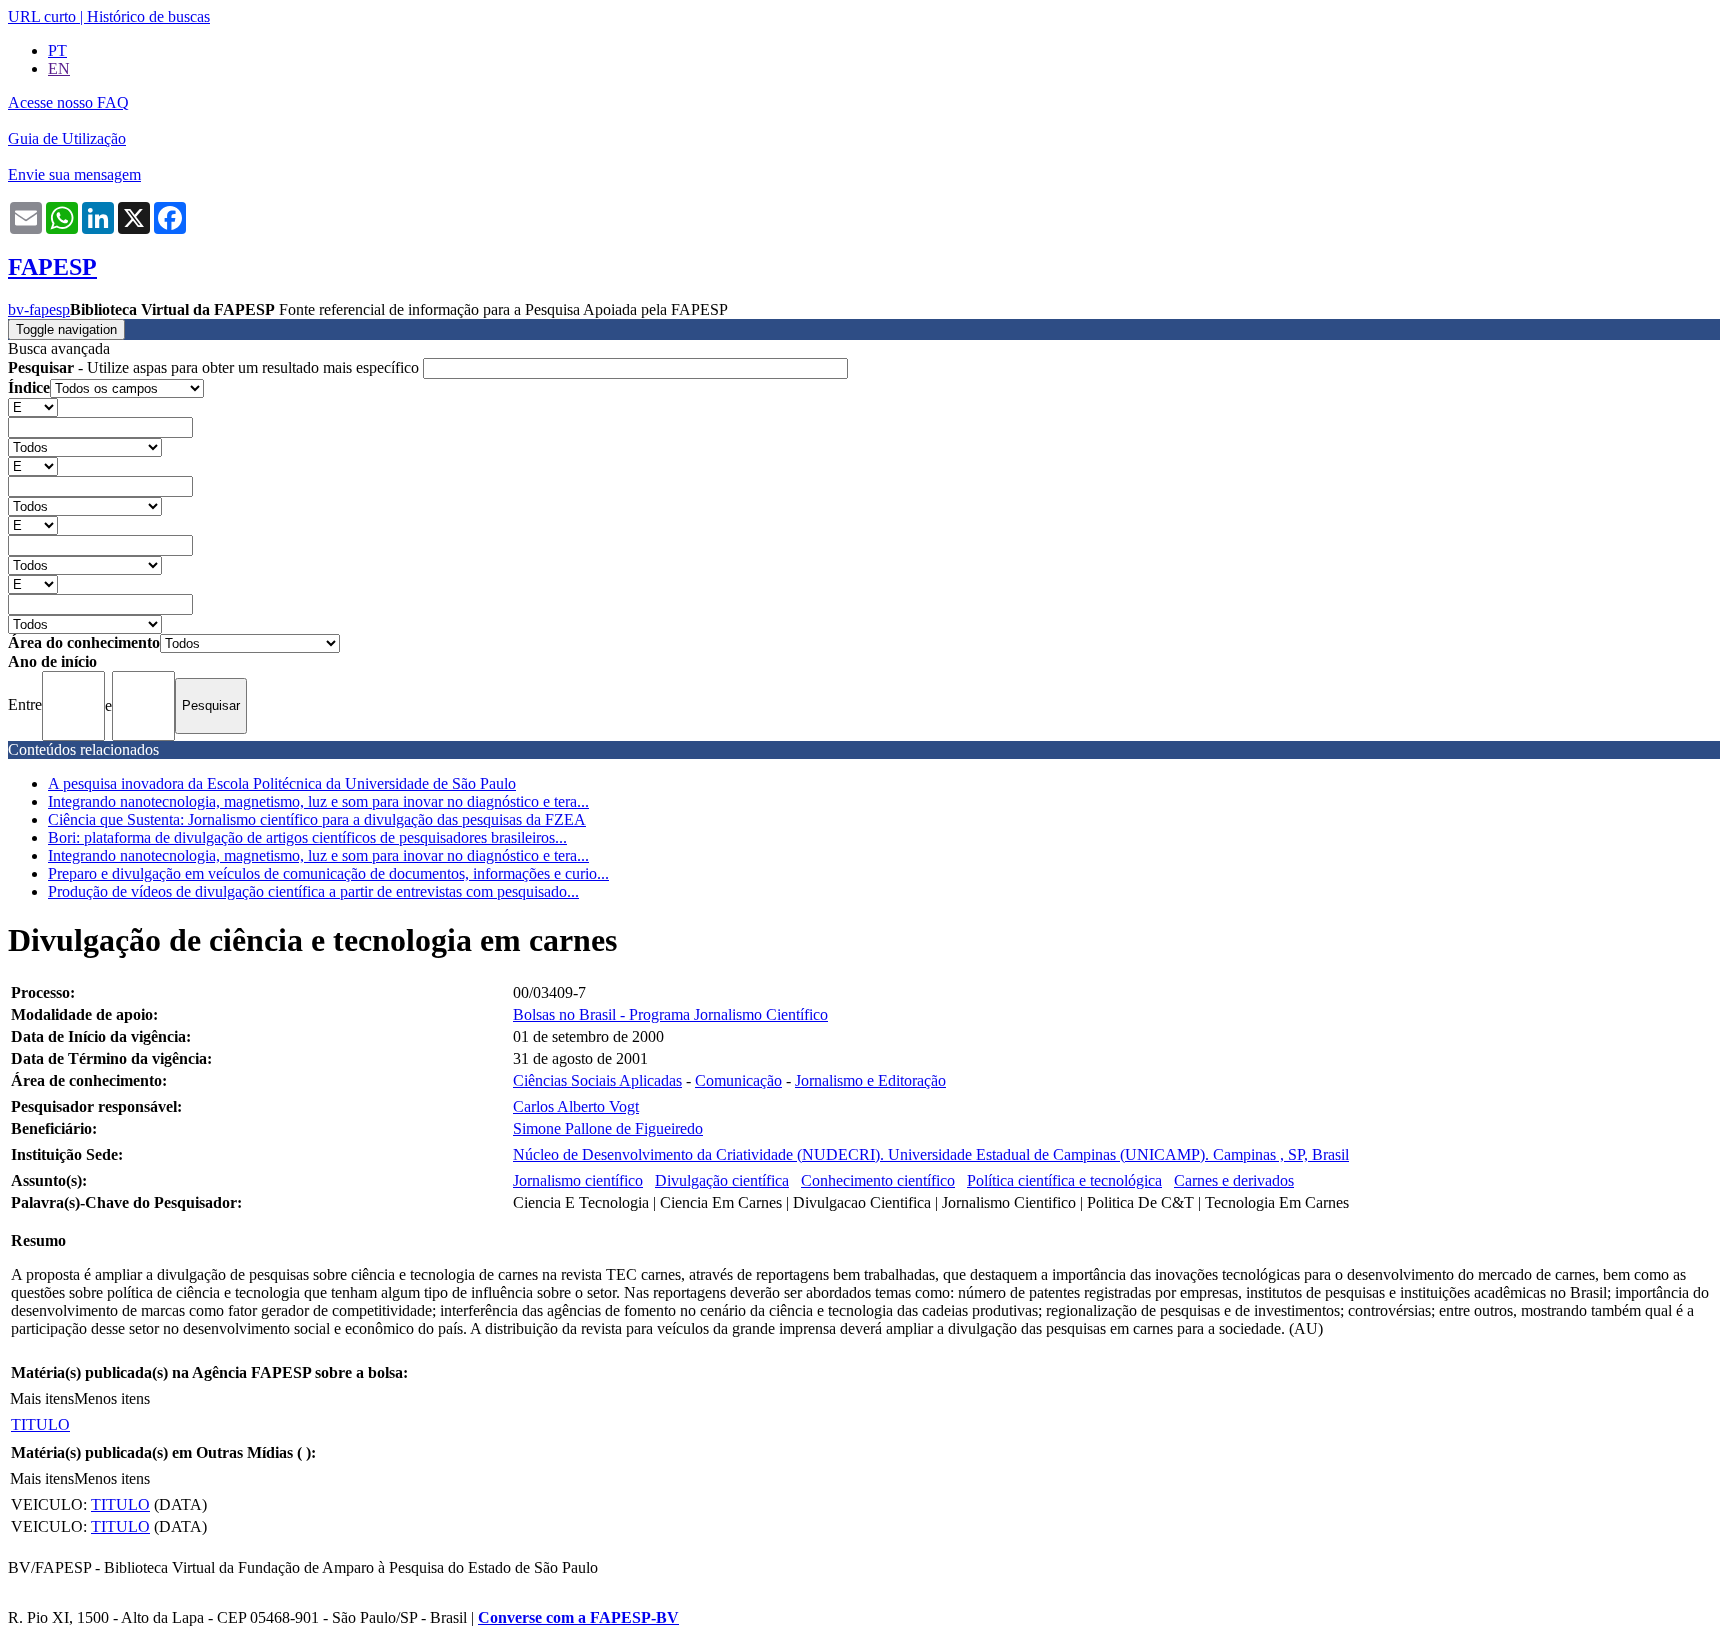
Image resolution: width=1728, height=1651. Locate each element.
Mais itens (42, 1398)
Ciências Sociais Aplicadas (597, 1080)
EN (59, 68)
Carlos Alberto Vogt (576, 1106)
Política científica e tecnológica (1064, 1180)
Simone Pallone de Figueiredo (608, 1128)
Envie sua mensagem (74, 174)
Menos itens (112, 1398)
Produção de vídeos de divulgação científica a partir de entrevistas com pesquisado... (313, 891)
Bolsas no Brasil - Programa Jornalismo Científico (670, 1014)
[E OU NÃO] (33, 406)
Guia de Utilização (67, 138)
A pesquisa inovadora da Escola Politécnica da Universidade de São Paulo (282, 783)
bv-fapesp (39, 309)
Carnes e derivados (1234, 1180)
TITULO (40, 1424)
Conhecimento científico (878, 1180)
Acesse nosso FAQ (68, 102)
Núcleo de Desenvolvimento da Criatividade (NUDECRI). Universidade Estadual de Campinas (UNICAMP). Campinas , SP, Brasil (931, 1154)
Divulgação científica (722, 1180)
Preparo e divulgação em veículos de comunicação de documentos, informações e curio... (328, 873)
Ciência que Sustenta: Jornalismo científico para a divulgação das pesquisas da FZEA (317, 819)
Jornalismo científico (578, 1180)
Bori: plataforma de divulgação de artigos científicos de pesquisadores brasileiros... (307, 837)
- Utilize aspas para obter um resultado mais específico (215, 367)
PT (57, 50)
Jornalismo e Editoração (870, 1080)
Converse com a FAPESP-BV (578, 1617)
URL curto (42, 16)
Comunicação (738, 1080)
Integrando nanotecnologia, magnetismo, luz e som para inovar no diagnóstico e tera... (318, 801)
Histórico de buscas (148, 16)
